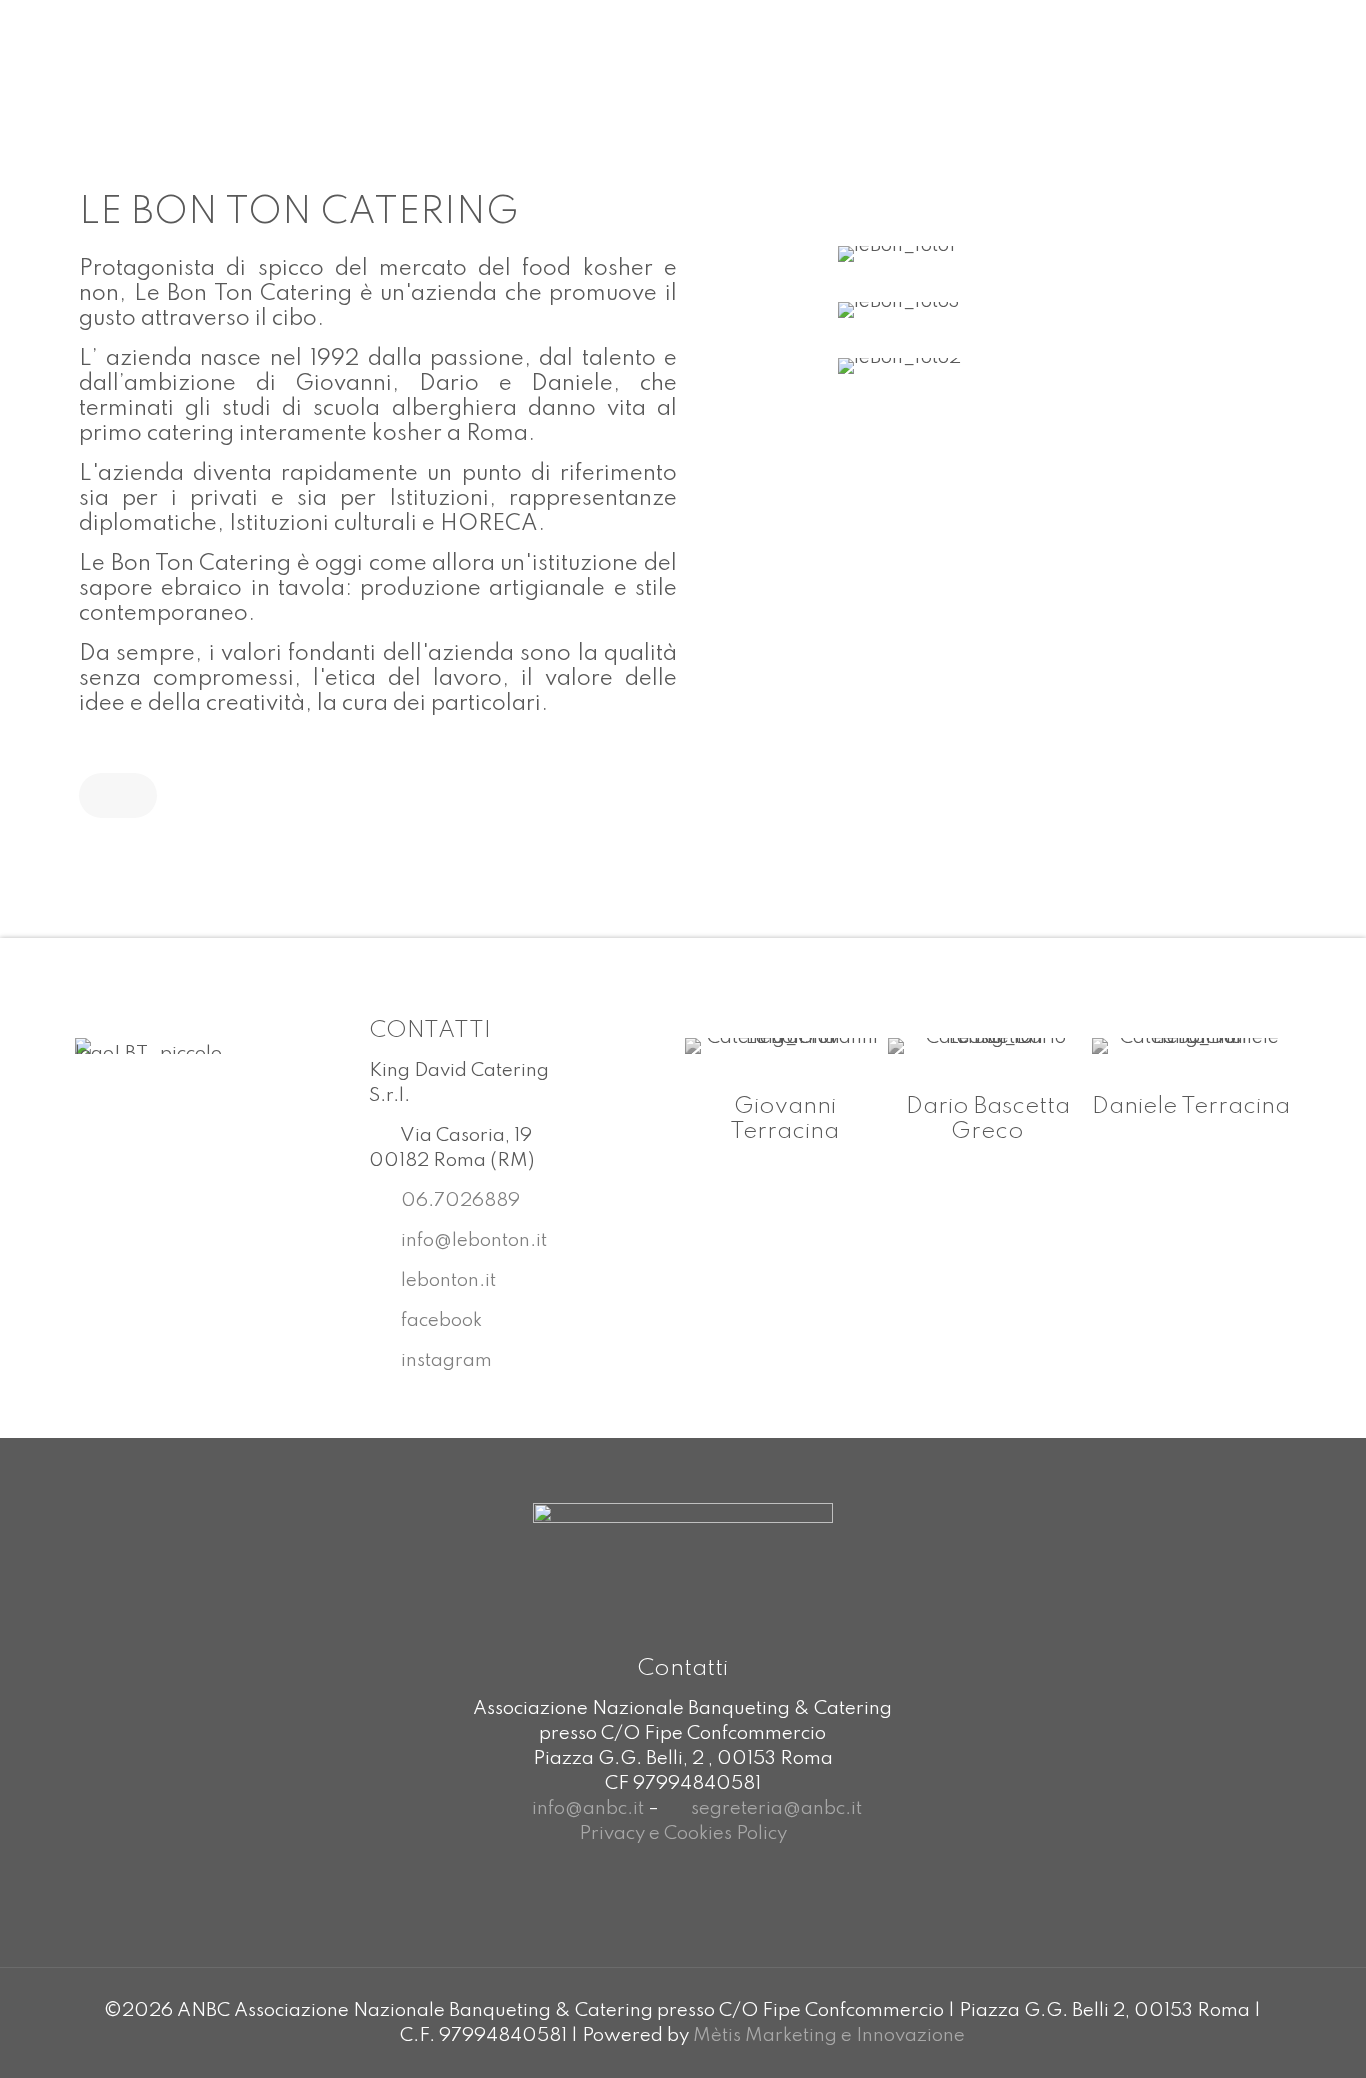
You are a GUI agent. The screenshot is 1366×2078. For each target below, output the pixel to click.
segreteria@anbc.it (776, 1808)
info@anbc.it (588, 1808)
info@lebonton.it (472, 1240)
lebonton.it (446, 1280)
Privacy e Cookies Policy (683, 1833)
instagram (446, 1360)
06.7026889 (458, 1200)
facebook (441, 1320)
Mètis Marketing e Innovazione (829, 2035)
